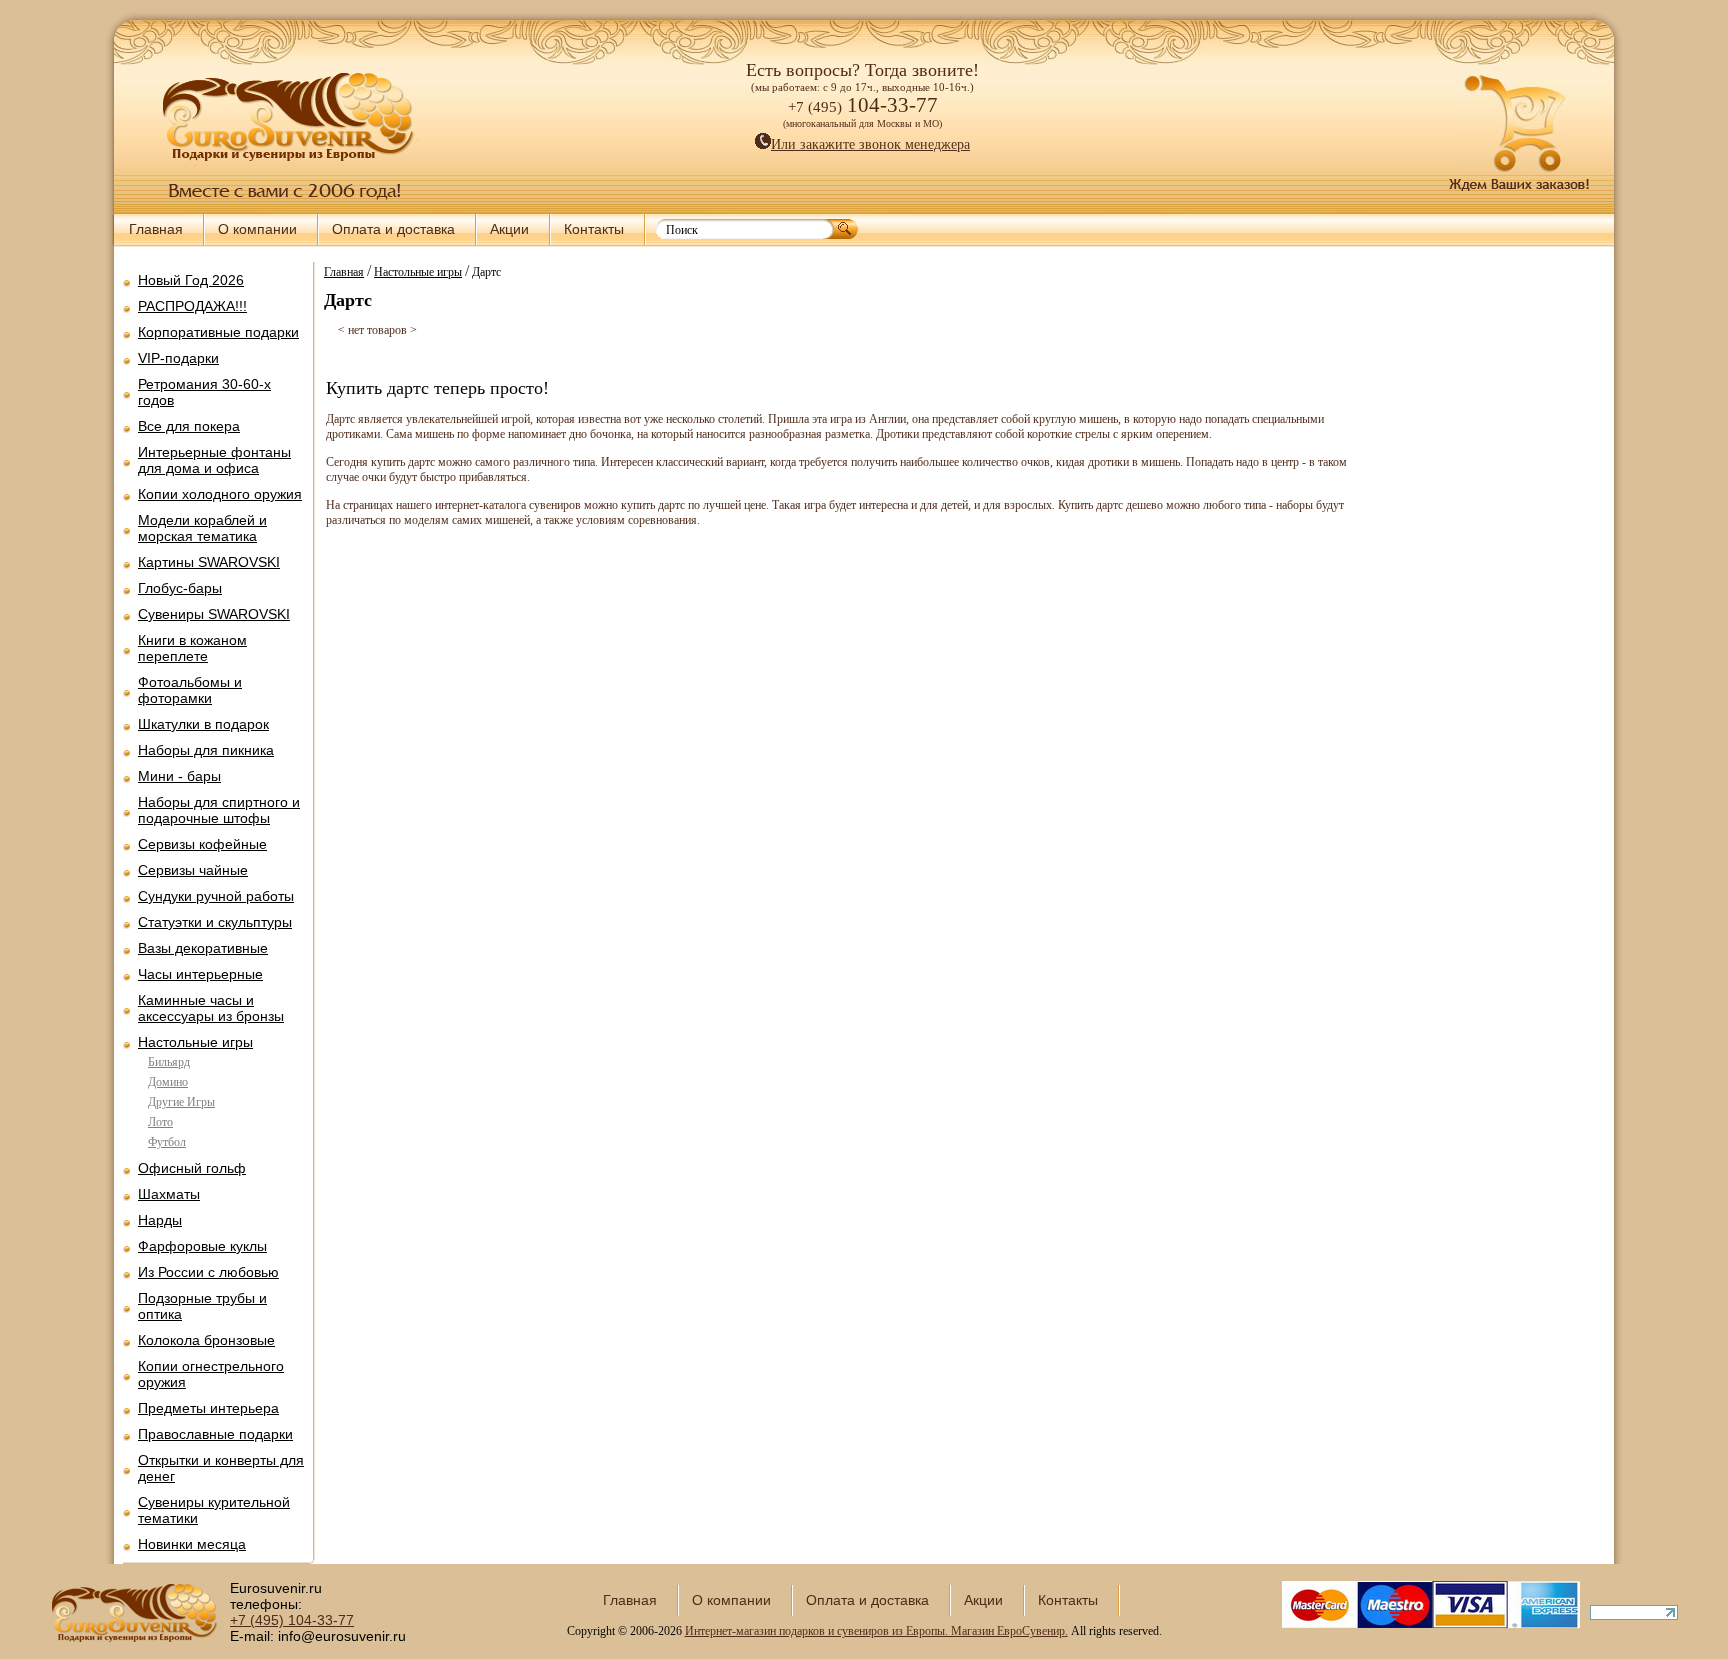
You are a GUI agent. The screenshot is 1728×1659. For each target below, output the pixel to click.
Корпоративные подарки (218, 332)
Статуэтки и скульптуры (215, 922)
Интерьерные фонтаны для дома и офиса (214, 460)
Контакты (594, 229)
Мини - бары (179, 776)
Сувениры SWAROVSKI (214, 614)
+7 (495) (292, 1620)
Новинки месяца (192, 1544)
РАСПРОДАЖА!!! (192, 306)
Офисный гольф (192, 1168)
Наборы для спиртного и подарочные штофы (219, 810)
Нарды (160, 1220)
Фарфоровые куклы (202, 1246)
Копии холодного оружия (220, 494)
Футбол (167, 1142)
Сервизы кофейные (202, 844)
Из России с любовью (208, 1272)
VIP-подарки (178, 358)
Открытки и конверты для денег (221, 1468)
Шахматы (169, 1194)
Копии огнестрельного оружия (211, 1374)
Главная (156, 229)
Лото (160, 1122)
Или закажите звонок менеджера (870, 144)
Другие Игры (181, 1102)
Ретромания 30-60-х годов (204, 392)
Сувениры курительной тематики (214, 1510)
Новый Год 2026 (191, 280)
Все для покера (189, 426)
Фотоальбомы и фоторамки (190, 690)
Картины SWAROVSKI (209, 562)
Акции (509, 229)
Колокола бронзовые (206, 1340)
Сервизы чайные (193, 870)
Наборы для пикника (206, 750)
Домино (168, 1082)
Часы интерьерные (200, 974)
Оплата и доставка (393, 229)
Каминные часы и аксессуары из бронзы (211, 1008)
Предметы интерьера (208, 1408)
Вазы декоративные (203, 948)
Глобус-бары (180, 588)
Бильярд (169, 1062)
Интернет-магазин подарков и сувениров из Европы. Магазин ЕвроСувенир (875, 1631)
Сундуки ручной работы (216, 896)
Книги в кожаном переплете (192, 648)
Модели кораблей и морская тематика (202, 528)
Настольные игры (195, 1042)
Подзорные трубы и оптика (202, 1306)
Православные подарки (215, 1434)
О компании (257, 229)
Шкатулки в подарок (203, 724)
